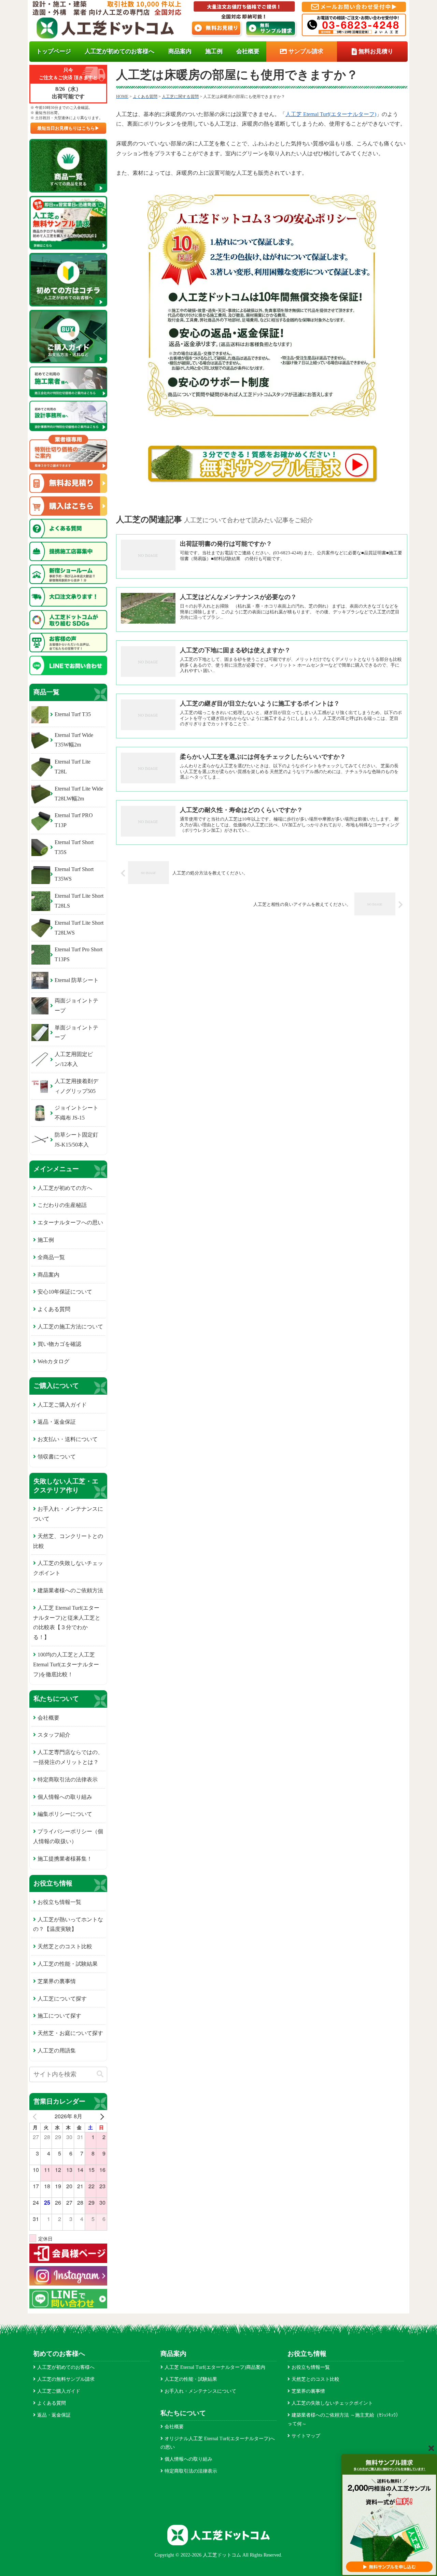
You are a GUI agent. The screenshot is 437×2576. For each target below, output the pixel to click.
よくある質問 (54, 1309)
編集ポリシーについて (65, 1814)
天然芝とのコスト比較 (65, 1946)
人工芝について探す (62, 1999)
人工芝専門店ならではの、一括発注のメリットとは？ (68, 1757)
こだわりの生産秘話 (62, 1205)
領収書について (57, 1457)
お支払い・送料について (68, 1439)
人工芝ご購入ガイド (62, 1405)
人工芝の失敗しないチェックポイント (68, 1568)
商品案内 (48, 1275)
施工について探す (59, 2016)
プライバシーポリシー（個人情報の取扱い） (68, 1836)
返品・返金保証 (57, 1422)
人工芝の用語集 (57, 2051)
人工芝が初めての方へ (65, 1188)
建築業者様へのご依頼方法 (70, 1590)
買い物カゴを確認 (59, 1344)
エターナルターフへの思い (70, 1222)
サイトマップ (306, 2436)
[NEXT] (101, 2116)
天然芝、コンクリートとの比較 (68, 1541)
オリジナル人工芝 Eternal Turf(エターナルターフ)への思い (218, 2443)
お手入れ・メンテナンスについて (68, 1514)
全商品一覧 (51, 1257)
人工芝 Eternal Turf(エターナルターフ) (331, 114)
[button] (100, 2074)
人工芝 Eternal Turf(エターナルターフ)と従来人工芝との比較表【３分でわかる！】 (67, 1623)
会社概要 (48, 1718)
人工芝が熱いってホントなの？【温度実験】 (68, 1924)
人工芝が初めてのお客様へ (66, 2367)
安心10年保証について (65, 1292)
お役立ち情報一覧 (59, 1902)
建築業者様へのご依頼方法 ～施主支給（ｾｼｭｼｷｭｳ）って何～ (344, 2419)
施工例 (46, 1240)
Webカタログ (53, 1361)
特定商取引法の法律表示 (68, 1780)
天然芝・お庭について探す (70, 2033)
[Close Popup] (431, 2448)
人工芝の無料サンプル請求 (66, 2379)
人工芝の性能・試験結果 (68, 1964)
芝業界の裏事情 (57, 1981)
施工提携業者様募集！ (65, 1859)
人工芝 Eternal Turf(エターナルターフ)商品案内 (215, 2367)
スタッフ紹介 (54, 1735)
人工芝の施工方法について (70, 1327)
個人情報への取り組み (65, 1797)
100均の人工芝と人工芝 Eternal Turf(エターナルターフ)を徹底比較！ (66, 1664)
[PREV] (36, 2116)
